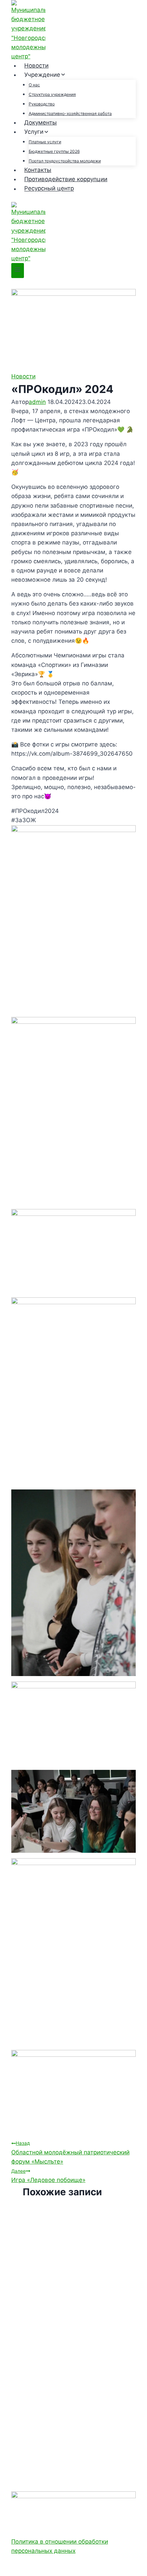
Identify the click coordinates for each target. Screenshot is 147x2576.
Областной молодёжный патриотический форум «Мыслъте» (70, 2152)
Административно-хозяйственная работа (70, 113)
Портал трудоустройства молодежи (65, 161)
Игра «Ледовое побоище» (48, 2176)
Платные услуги (45, 142)
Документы (41, 122)
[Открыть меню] (18, 270)
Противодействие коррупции (66, 179)
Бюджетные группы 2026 (54, 151)
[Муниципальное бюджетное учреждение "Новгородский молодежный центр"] (73, 31)
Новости (36, 66)
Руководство (42, 104)
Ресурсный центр (49, 189)
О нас (34, 85)
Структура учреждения (52, 94)
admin (37, 402)
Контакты (38, 170)
